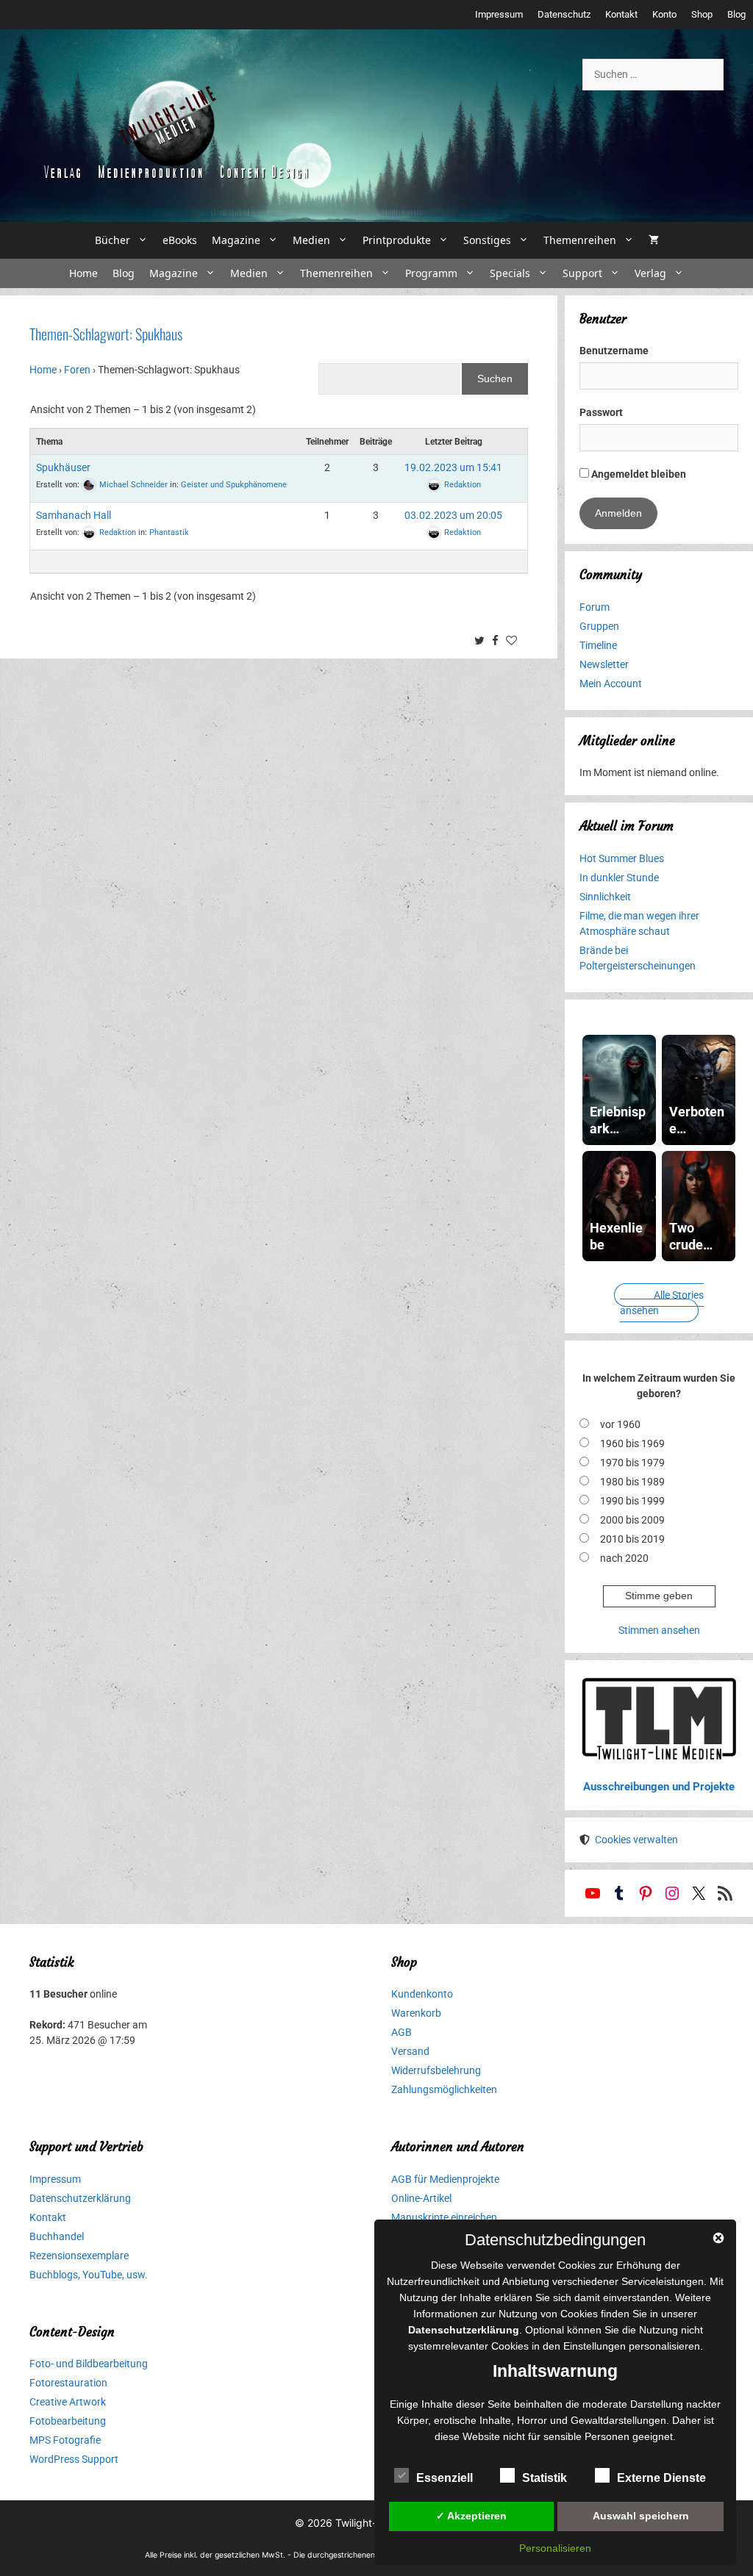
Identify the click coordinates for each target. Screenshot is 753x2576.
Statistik (545, 2478)
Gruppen (599, 626)
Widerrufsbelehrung (436, 2070)
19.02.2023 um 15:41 (453, 467)
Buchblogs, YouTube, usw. (89, 2275)
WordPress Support (74, 2459)
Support (582, 273)
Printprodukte (397, 240)
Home (83, 273)
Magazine (236, 240)
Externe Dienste (661, 2478)
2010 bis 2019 (632, 1539)
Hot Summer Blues (622, 858)
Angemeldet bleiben (638, 474)
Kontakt (621, 14)
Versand (410, 2051)
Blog (736, 14)
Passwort (601, 412)
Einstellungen (595, 2346)
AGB (402, 2032)
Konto (664, 14)
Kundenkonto (422, 1994)
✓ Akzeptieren (471, 2516)
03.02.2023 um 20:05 (453, 515)
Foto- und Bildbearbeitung (89, 2364)
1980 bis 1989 (632, 1482)
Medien (311, 240)
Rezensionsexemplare (79, 2256)
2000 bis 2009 (632, 1520)
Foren (77, 370)
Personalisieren (555, 2548)
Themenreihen (580, 240)
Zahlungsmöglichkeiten (444, 2089)
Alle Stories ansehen (662, 1303)
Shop (702, 14)
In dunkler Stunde (619, 878)
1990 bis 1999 (632, 1501)
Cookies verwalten (636, 1840)
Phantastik (169, 532)
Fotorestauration (68, 2383)
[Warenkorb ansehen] (654, 240)
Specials (510, 273)
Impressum (499, 14)
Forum (595, 607)
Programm (431, 273)
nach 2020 (624, 1558)
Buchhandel (57, 2236)
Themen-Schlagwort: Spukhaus (106, 334)
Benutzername (614, 351)
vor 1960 (620, 1424)
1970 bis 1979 (632, 1463)
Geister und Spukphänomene (234, 484)
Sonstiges (487, 240)
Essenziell (445, 2478)
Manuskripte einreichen (444, 2217)
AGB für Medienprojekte (445, 2179)
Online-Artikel (421, 2198)
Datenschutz (564, 14)
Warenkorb (416, 2013)
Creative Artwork (68, 2402)
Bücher (113, 240)
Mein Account (611, 684)
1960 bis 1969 (632, 1443)
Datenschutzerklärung (80, 2198)
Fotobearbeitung (68, 2421)
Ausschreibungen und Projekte (659, 1787)
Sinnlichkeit (605, 897)
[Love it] (513, 642)
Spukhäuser (63, 467)
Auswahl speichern (641, 2516)
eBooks (180, 240)
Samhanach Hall (74, 515)
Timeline (598, 645)
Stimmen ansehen (659, 1630)
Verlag (650, 273)
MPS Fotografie (65, 2440)
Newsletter (604, 664)
